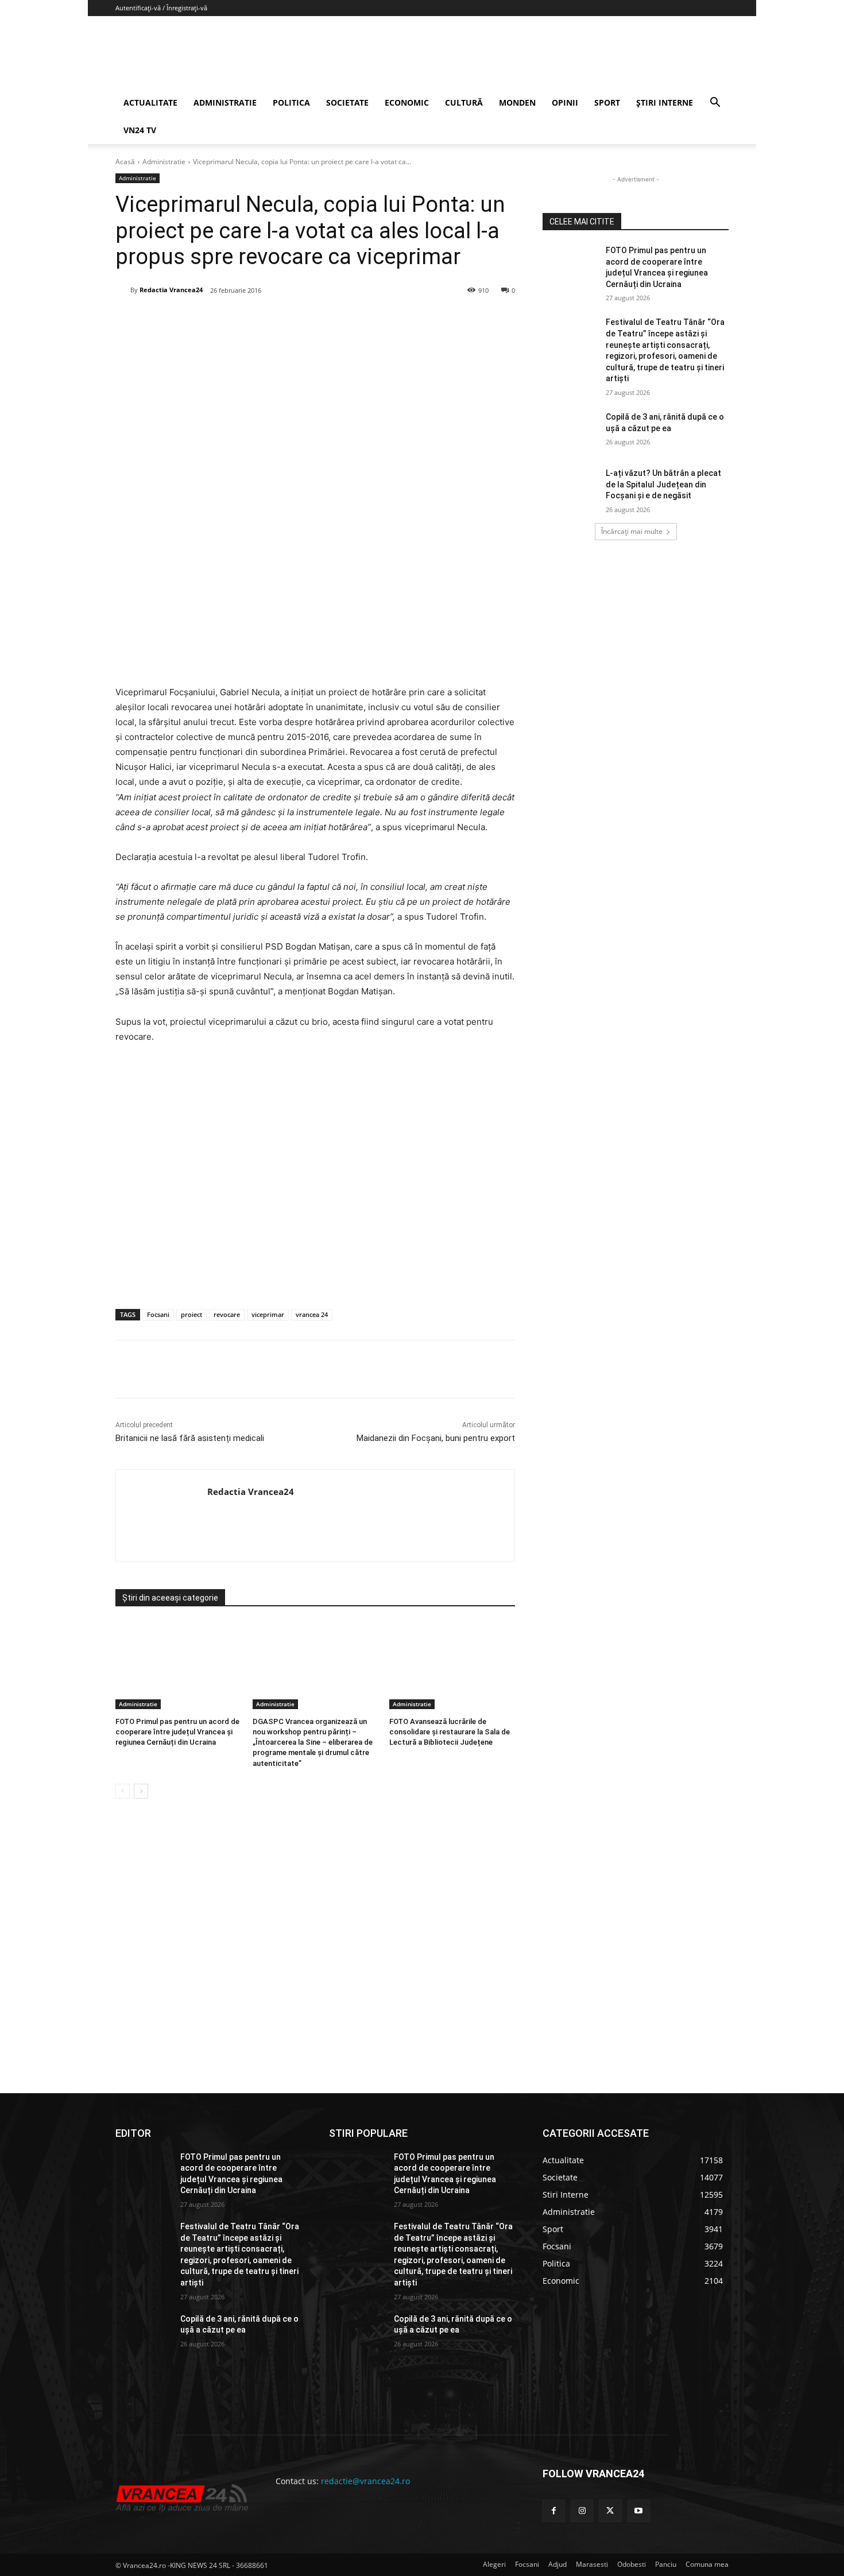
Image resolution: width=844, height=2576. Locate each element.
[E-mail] (307, 320)
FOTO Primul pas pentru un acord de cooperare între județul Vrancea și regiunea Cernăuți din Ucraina (177, 1732)
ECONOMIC (407, 102)
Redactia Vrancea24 (171, 290)
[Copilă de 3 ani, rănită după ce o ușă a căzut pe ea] (570, 431)
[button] (715, 104)
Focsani (158, 1314)
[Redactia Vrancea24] (123, 290)
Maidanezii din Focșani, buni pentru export (436, 1438)
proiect (191, 1314)
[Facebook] (201, 320)
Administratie (164, 162)
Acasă (125, 162)
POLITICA (291, 102)
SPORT (607, 102)
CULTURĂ (464, 102)
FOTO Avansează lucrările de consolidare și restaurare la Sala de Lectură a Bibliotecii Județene (450, 1732)
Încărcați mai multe (632, 531)
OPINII (565, 102)
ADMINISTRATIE (225, 102)
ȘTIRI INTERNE (665, 102)
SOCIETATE (347, 102)
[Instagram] (582, 2511)
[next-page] (141, 1791)
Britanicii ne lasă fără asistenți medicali (190, 1438)
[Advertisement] (315, 1188)
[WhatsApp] (280, 320)
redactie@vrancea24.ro (365, 2481)
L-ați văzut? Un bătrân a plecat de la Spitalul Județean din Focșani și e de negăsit (663, 484)
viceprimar (268, 1314)
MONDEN (517, 102)
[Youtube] (639, 2511)
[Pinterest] (254, 320)
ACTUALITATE (150, 102)
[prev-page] (123, 1791)
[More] (360, 1369)
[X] (227, 320)
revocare (227, 1314)
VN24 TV (140, 130)
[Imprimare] (333, 320)
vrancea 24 (312, 1314)
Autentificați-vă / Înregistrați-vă (161, 8)
